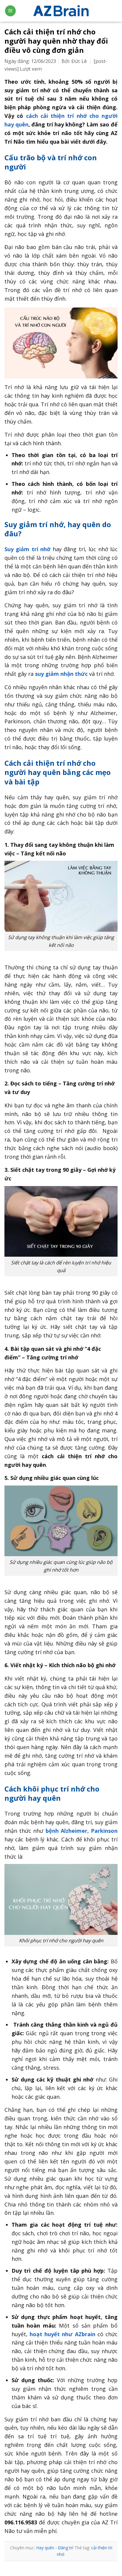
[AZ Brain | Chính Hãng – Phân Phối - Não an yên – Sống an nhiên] (61, 11)
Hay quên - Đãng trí (55, 2548)
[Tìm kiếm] (115, 11)
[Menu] (10, 11)
